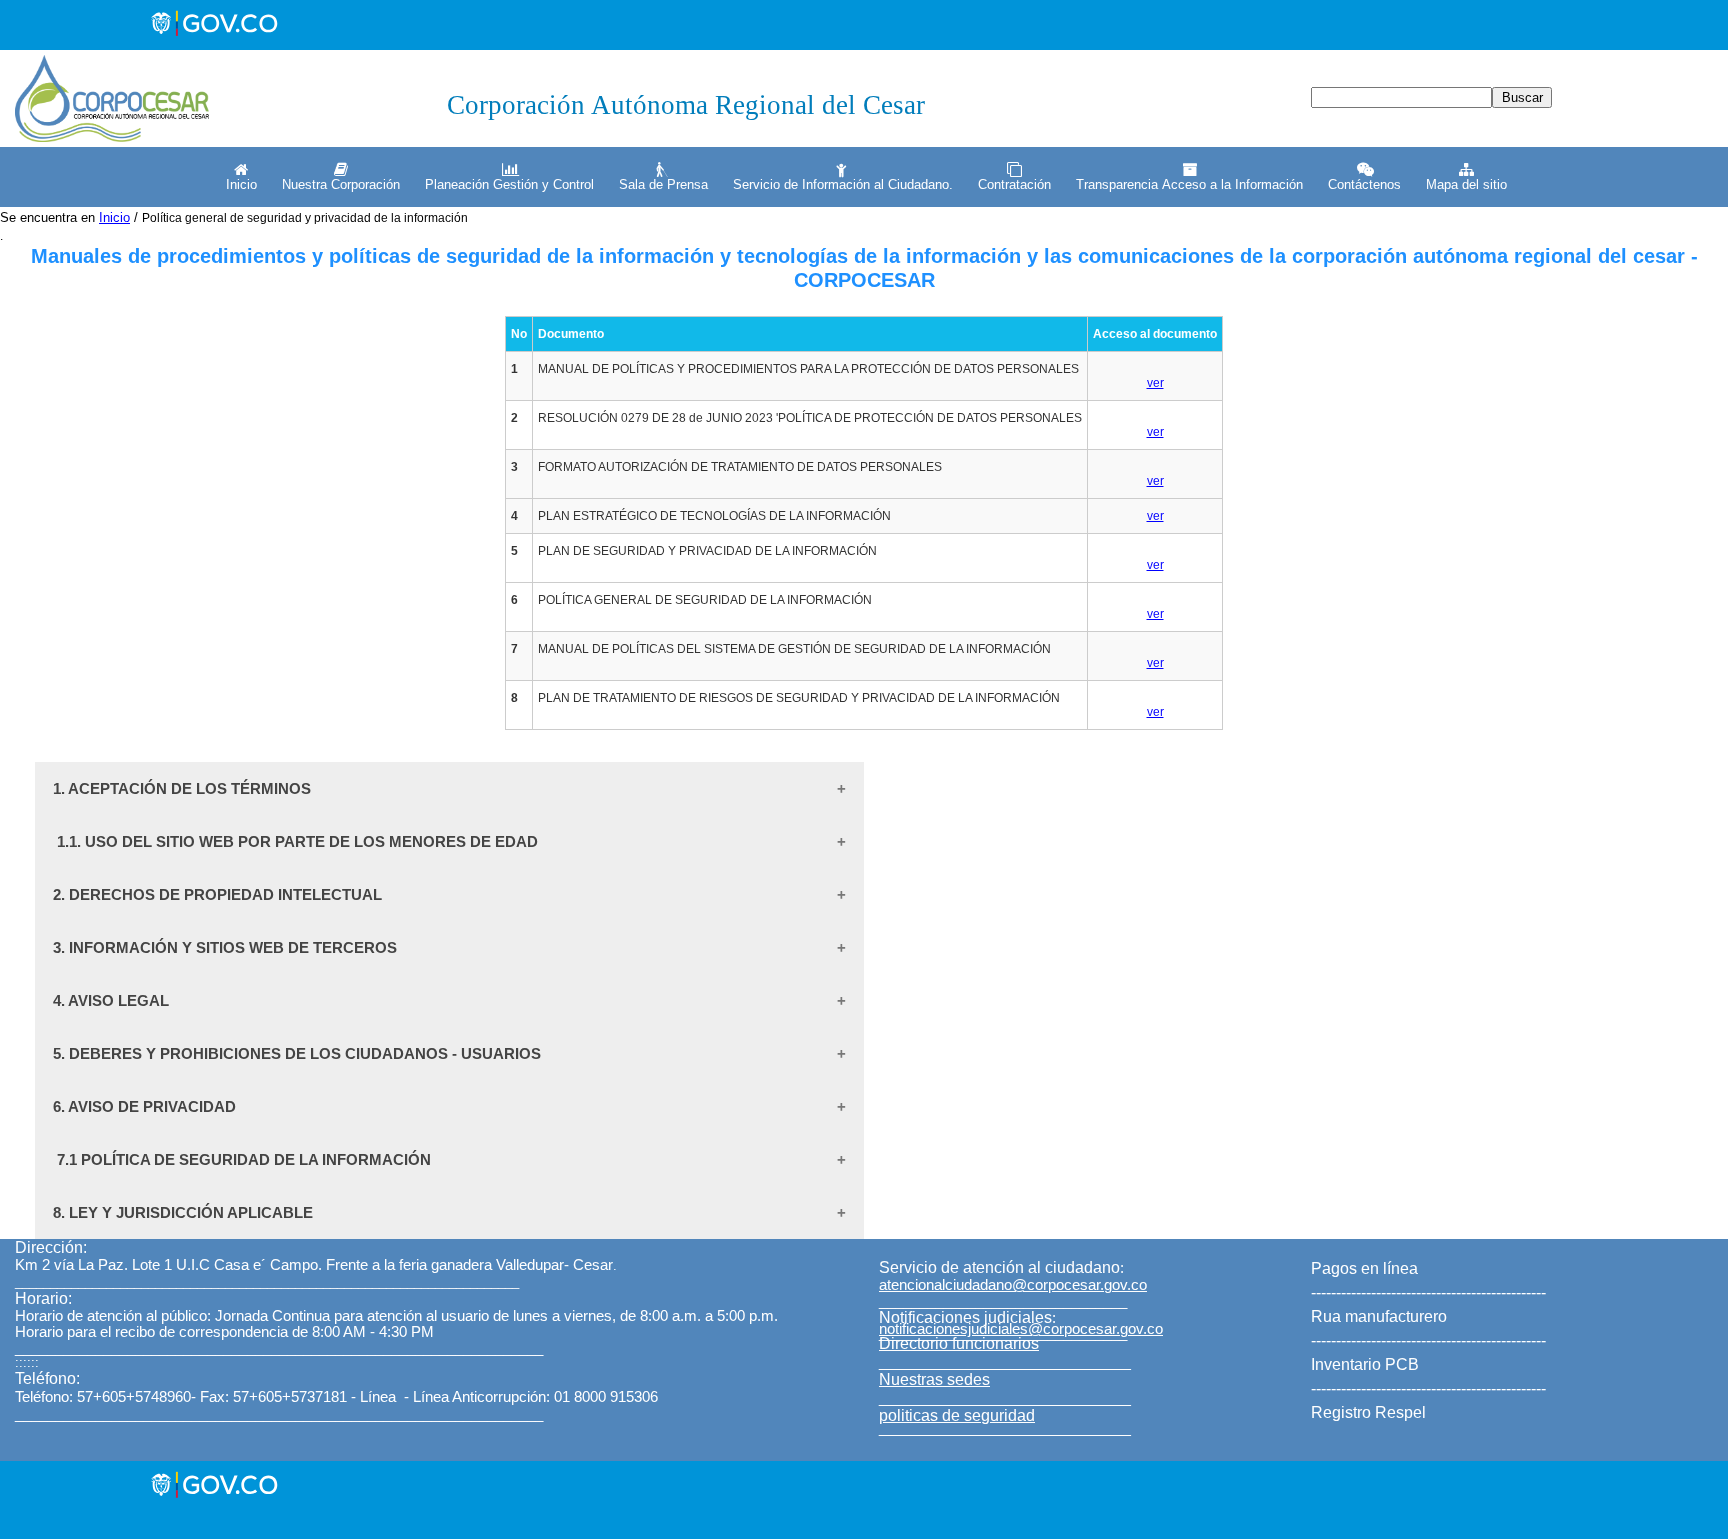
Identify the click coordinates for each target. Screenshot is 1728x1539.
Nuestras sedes (934, 1379)
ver (1155, 383)
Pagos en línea (1364, 1268)
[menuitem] (239, 177)
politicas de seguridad (957, 1415)
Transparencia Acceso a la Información (1189, 184)
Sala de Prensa (663, 184)
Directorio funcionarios (959, 1343)
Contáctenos (1364, 184)
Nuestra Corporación (341, 184)
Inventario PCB (1365, 1364)
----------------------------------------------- (1428, 1292)
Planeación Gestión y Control (509, 184)
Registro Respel (1368, 1412)
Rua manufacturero (1379, 1316)
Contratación (1014, 184)
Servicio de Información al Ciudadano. (843, 184)
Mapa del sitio (1466, 184)
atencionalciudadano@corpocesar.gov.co (1013, 1284)
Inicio (241, 184)
